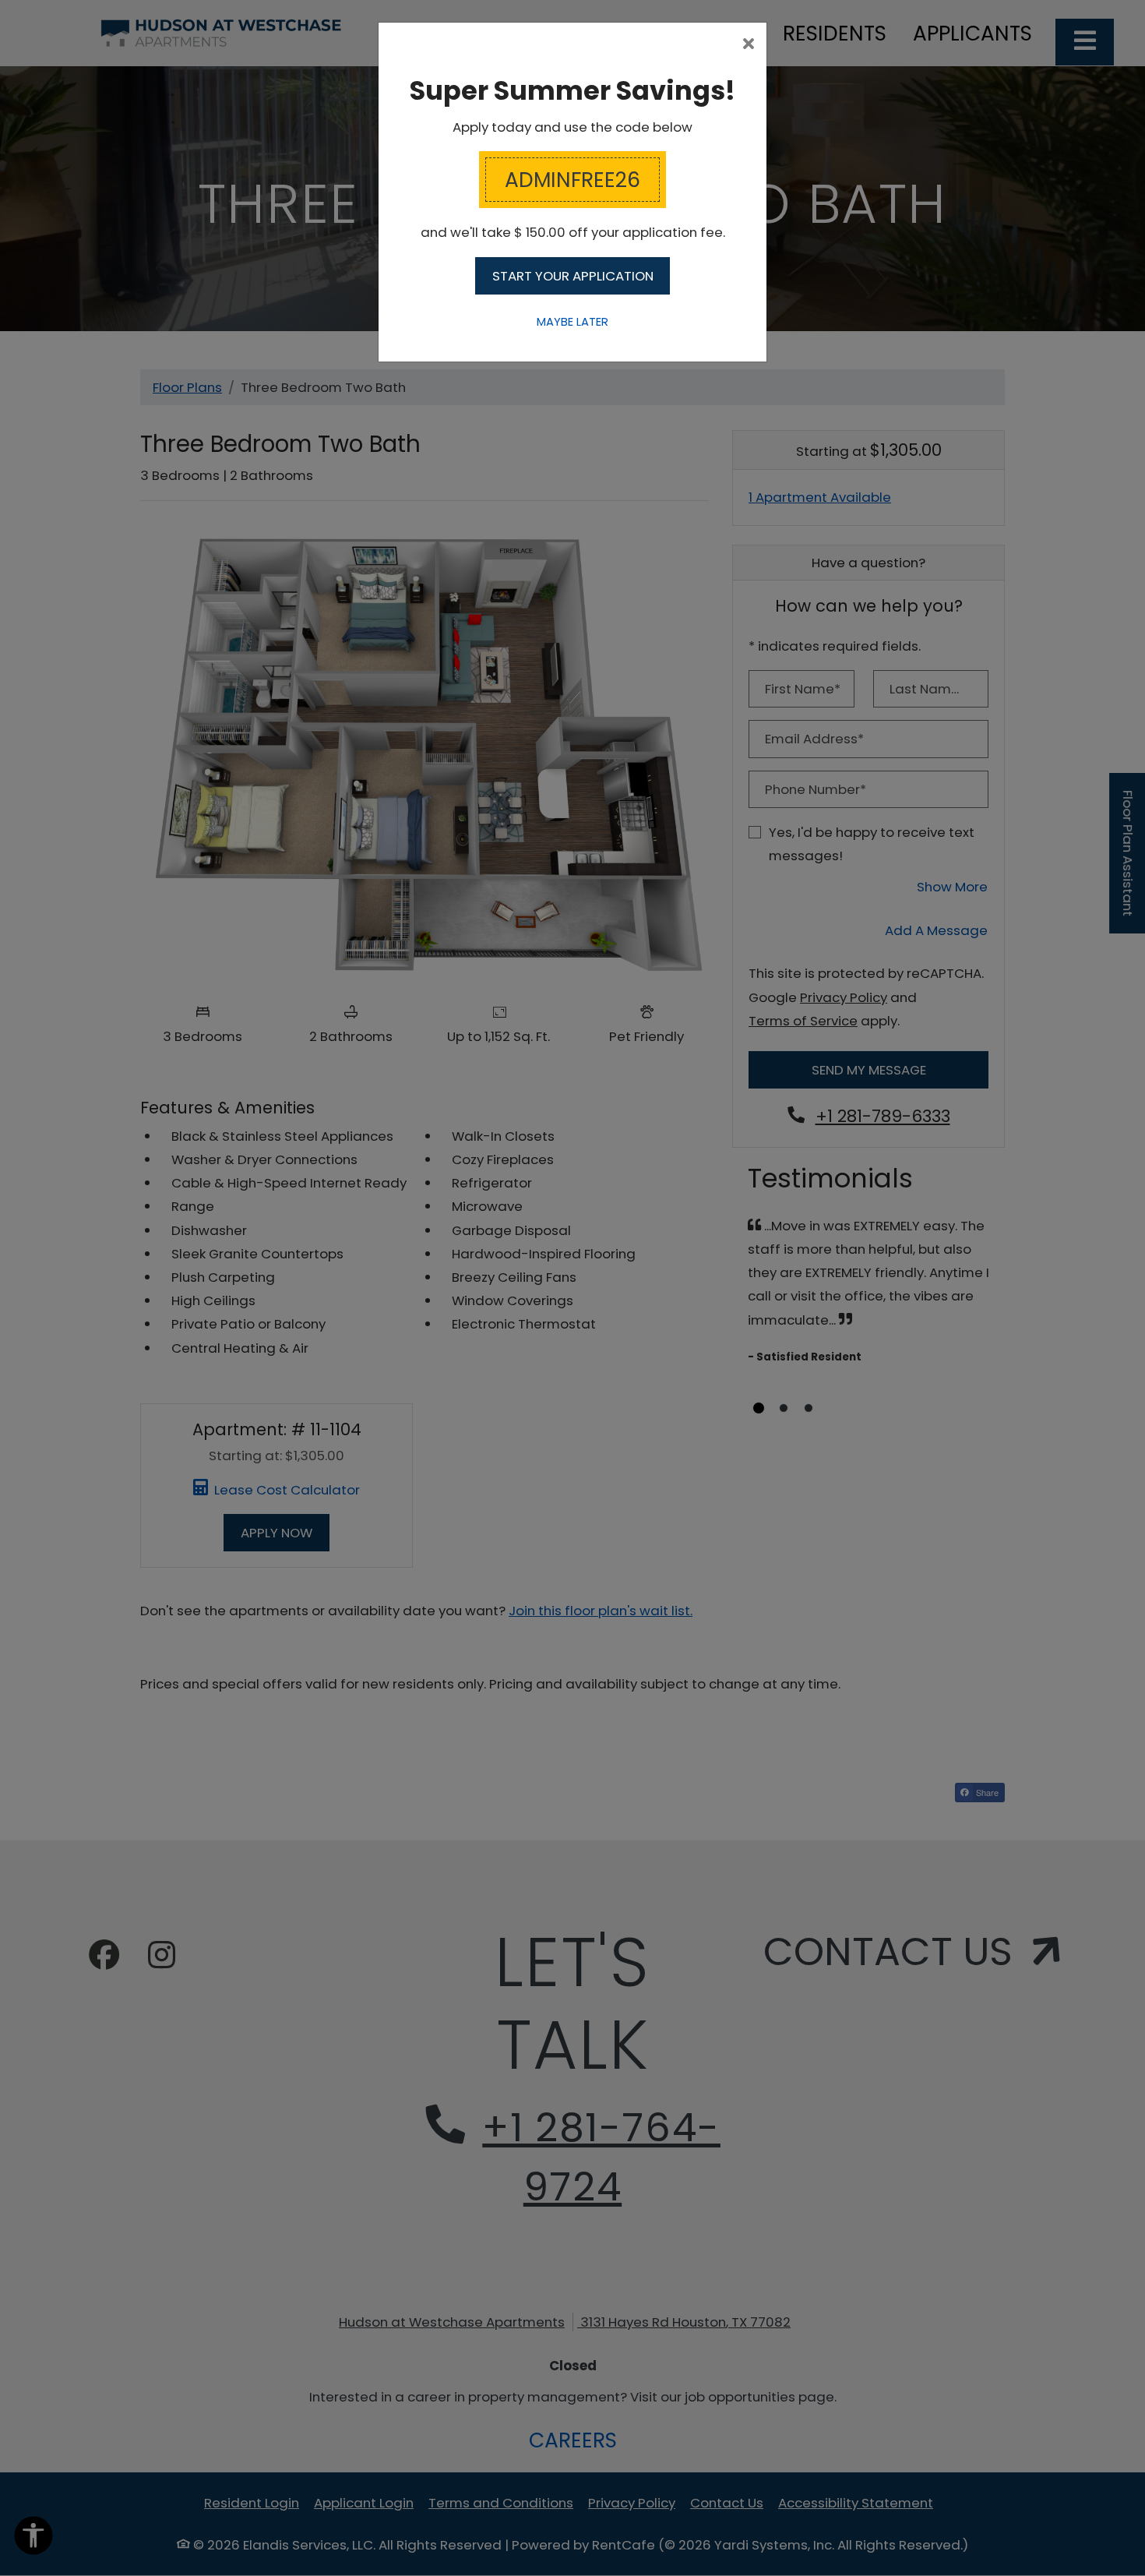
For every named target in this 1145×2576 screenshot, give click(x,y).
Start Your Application (573, 276)
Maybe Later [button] (572, 322)
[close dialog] (749, 45)
